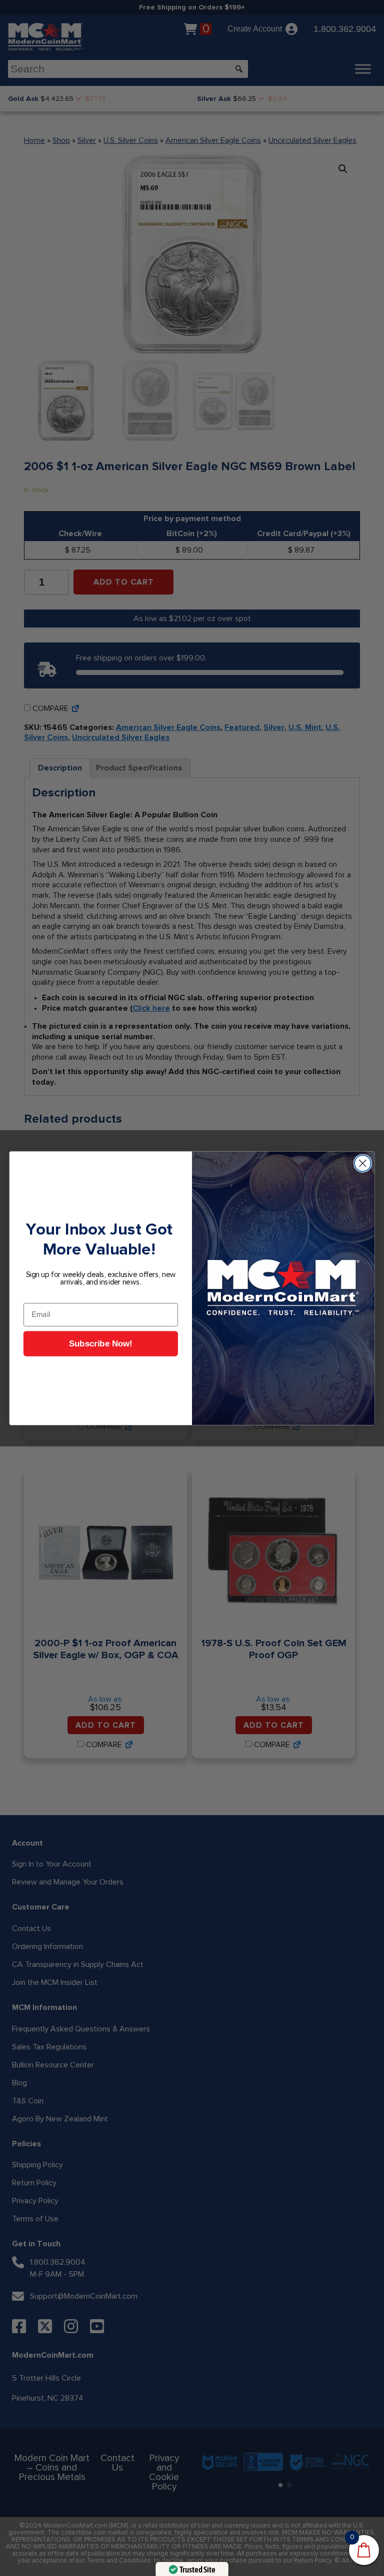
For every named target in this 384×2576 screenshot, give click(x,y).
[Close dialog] (363, 1163)
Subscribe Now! (101, 1344)
